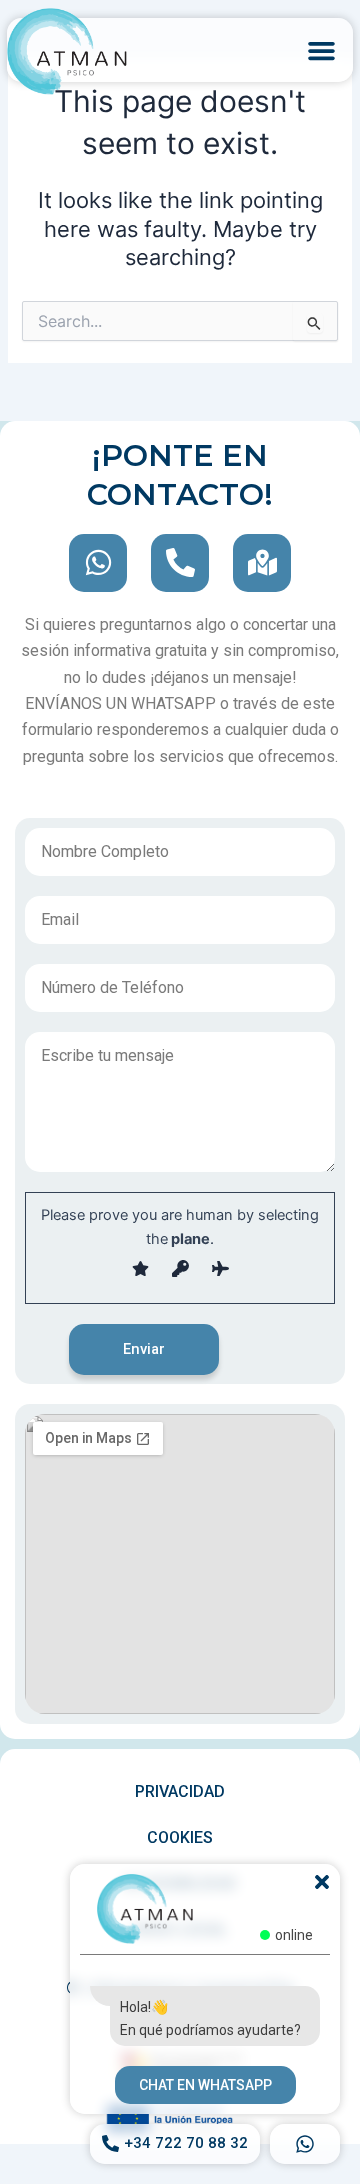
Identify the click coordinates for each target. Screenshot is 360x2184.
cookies (180, 1837)
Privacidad (180, 1791)
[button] (321, 50)
